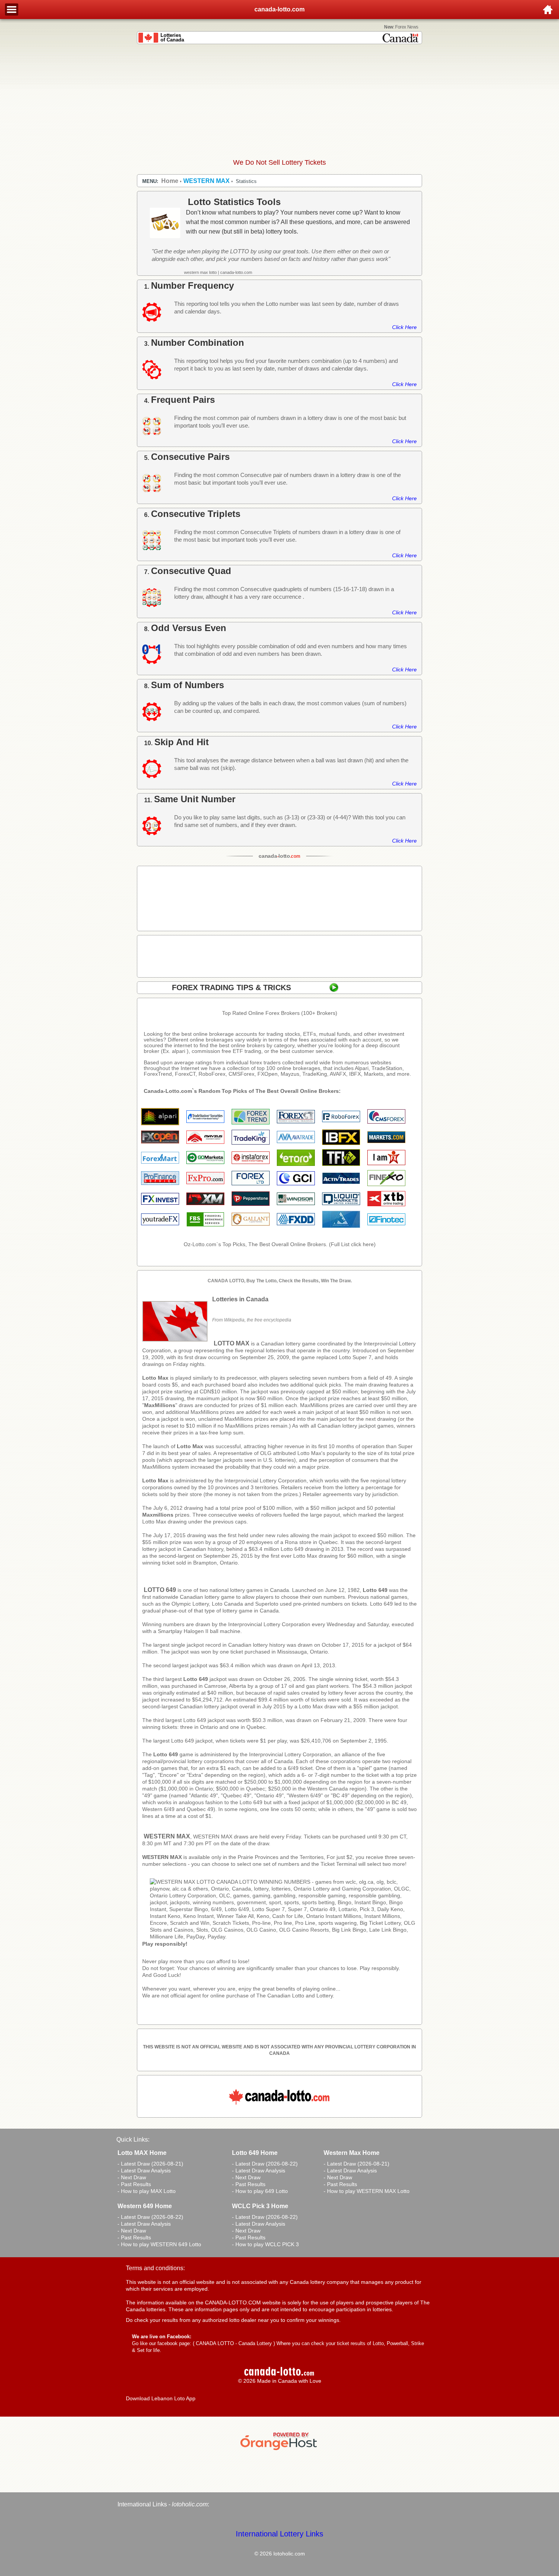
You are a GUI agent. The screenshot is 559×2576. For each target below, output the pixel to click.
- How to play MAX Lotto (147, 2191)
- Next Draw (132, 2177)
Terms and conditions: (155, 2268)
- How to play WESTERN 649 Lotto (159, 2244)
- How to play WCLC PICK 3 (265, 2244)
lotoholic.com (190, 2504)
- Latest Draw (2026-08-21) (150, 2164)
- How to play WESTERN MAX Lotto (367, 2191)
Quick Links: (133, 2140)
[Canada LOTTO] (283, 1937)
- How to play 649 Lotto (260, 2191)
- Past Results (134, 2184)
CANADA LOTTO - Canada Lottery (234, 2343)
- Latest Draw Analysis (144, 2171)
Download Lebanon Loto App (161, 2398)
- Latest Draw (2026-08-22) (265, 2164)
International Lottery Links (279, 2534)
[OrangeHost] (279, 2450)
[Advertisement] (279, 101)
